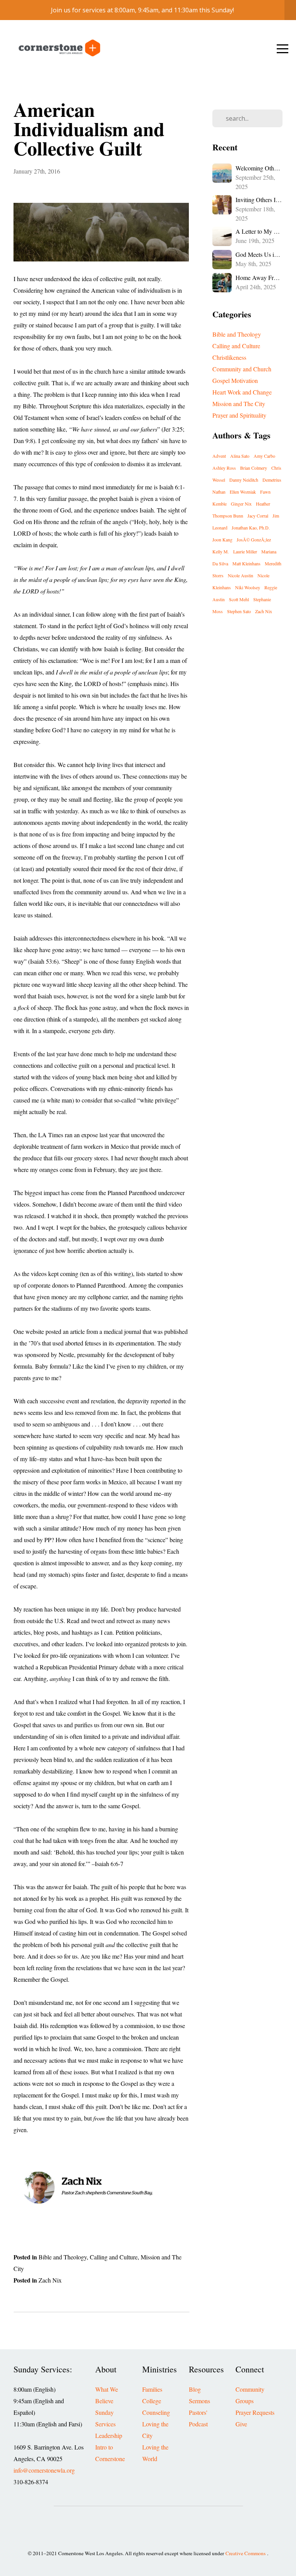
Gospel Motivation (235, 381)
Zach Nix (50, 2280)
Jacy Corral (258, 516)
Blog (195, 2389)
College (152, 2401)
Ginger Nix (241, 504)
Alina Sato (240, 456)
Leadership (109, 2436)
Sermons (199, 2401)
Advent (219, 456)
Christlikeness (229, 357)
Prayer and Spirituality (239, 415)
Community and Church (242, 369)
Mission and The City (239, 404)
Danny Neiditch (244, 480)
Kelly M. (221, 551)
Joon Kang (222, 539)
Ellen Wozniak (243, 492)
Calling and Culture (114, 2257)
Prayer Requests (255, 2412)
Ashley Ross (224, 468)
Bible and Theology (63, 2257)
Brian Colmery (254, 468)
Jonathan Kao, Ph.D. (251, 528)
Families (152, 2389)
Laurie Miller (245, 551)
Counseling (156, 2412)
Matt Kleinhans (246, 563)
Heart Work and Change (242, 392)
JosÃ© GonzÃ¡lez (254, 539)
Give (241, 2424)
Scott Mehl (239, 599)
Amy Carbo (264, 456)
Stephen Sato (239, 611)
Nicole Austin (240, 575)
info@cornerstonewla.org (44, 2470)
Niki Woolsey (248, 587)
